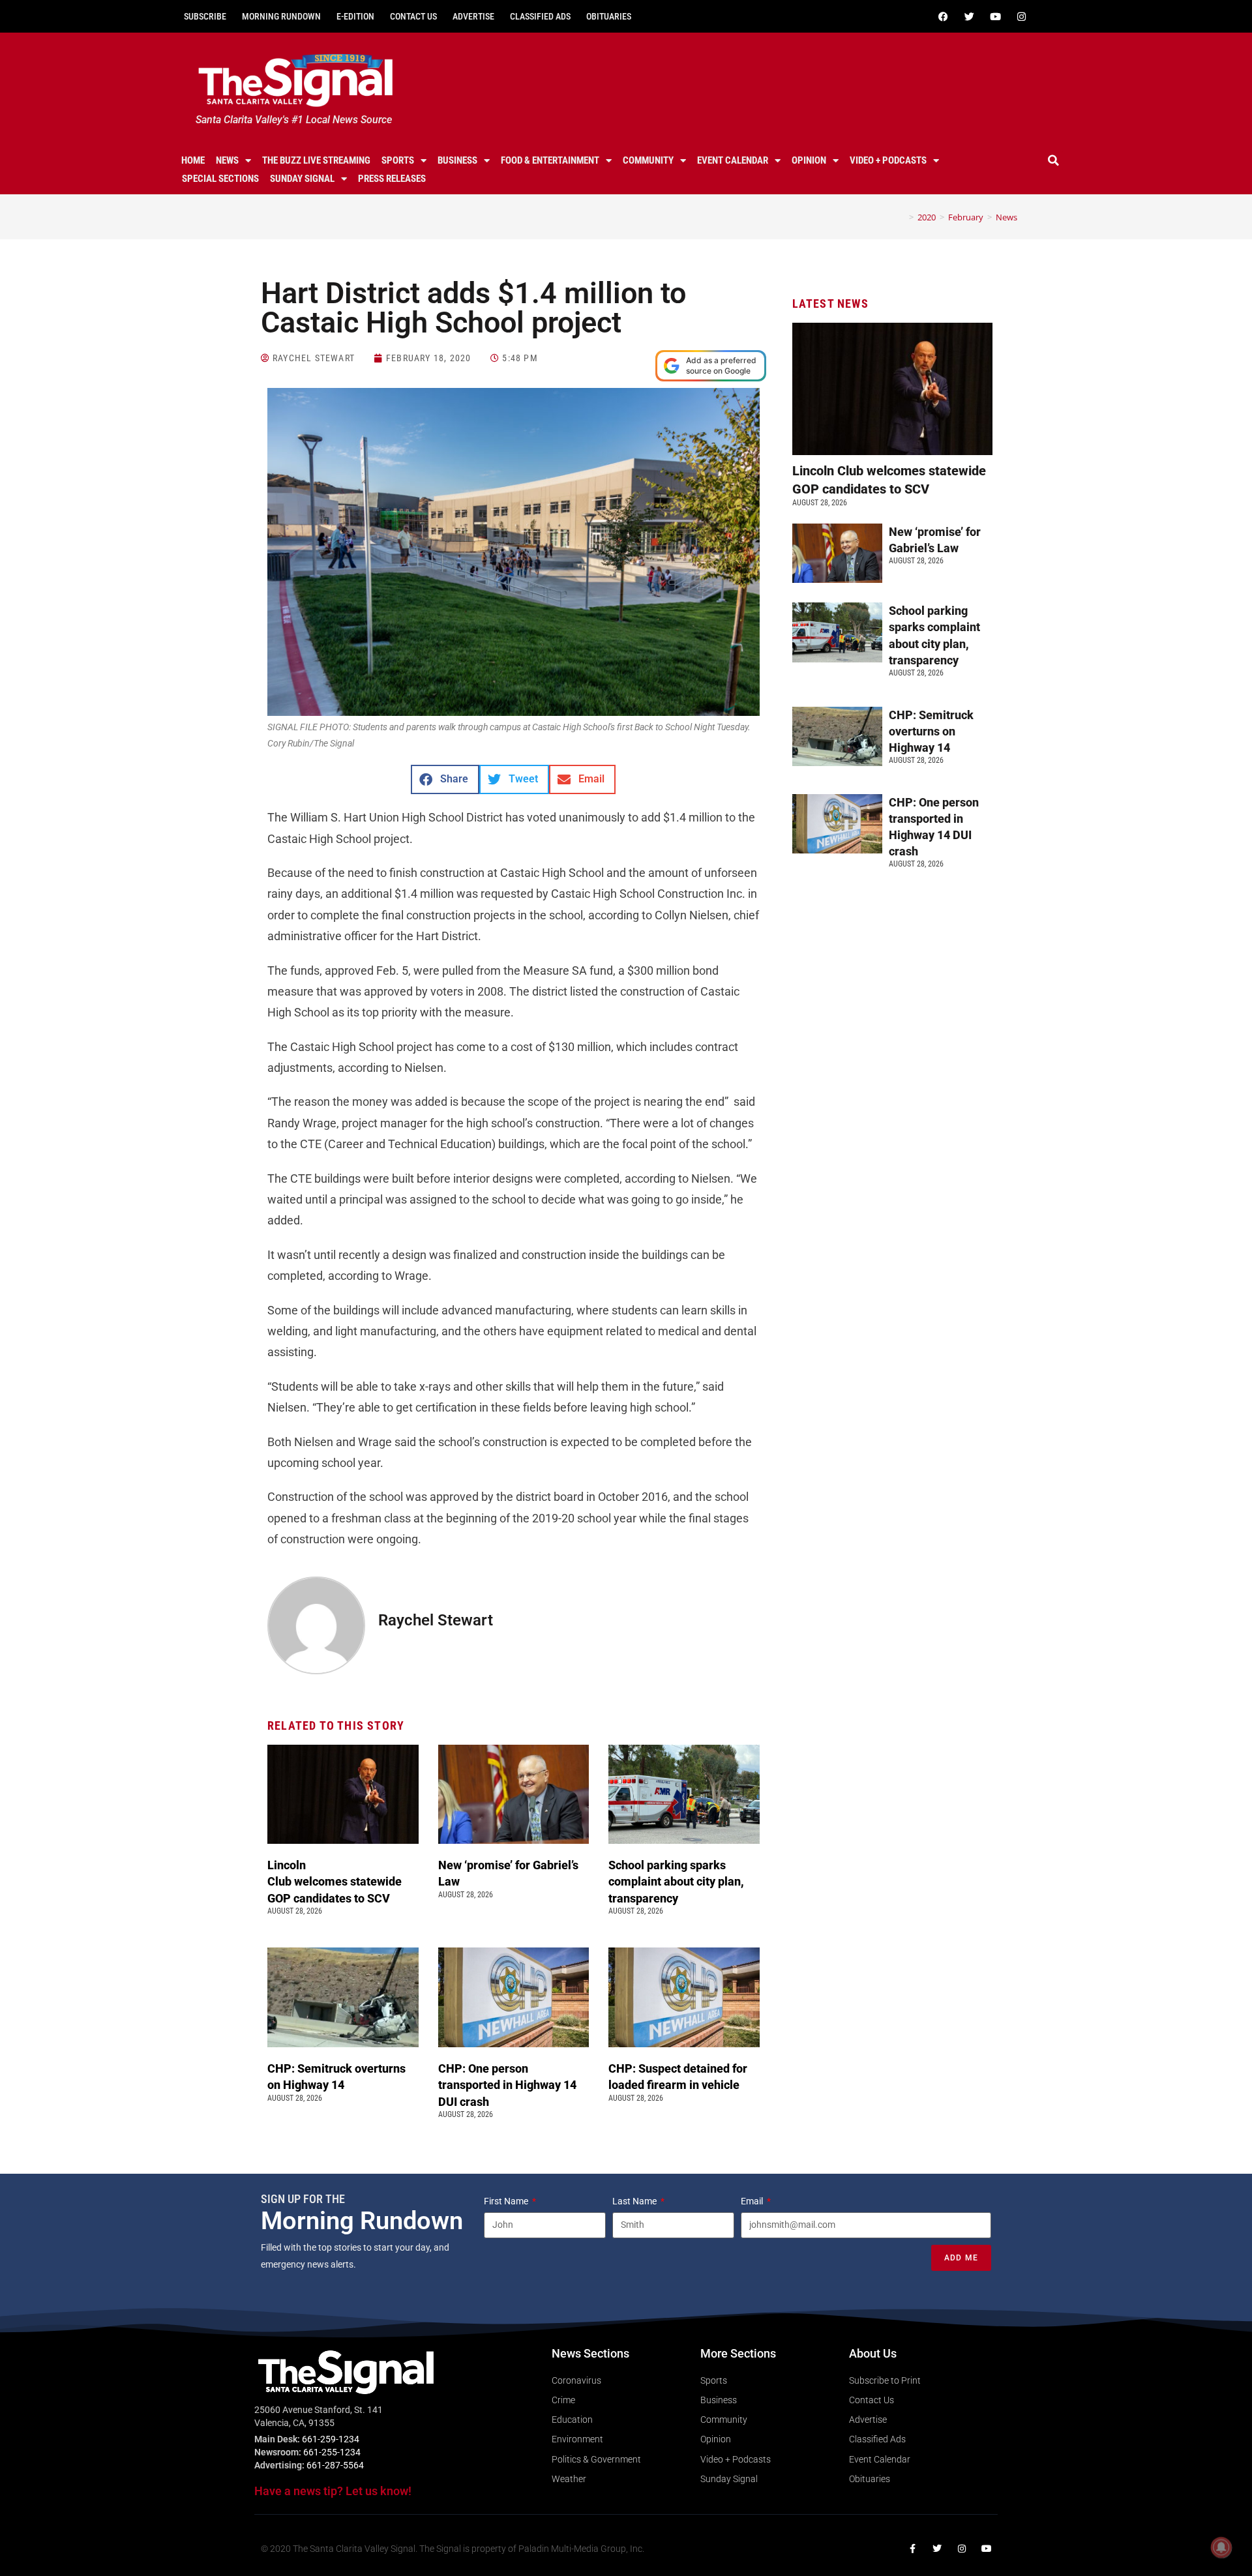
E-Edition (355, 16)
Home (193, 160)
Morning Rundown (281, 16)
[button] (1054, 160)
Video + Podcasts (888, 160)
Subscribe (205, 16)
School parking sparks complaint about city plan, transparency (676, 1881)
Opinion (809, 160)
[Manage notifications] (1221, 2547)
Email (753, 2201)
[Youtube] (995, 16)
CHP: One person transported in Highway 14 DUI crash (507, 2085)
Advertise (473, 16)
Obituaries (609, 16)
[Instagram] (1021, 16)
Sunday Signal (302, 179)
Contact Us (413, 16)
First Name (507, 2201)
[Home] (902, 217)
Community (648, 160)
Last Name (635, 2201)
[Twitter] (969, 16)
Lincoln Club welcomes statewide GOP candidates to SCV (335, 1881)
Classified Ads (540, 16)
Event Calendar (733, 160)
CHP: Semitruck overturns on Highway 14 (931, 731)
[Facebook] (943, 16)
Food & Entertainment (550, 160)
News (227, 160)
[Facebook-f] (912, 2549)
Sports (398, 160)
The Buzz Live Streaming (316, 160)
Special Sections (220, 179)
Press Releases (392, 179)
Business (457, 160)
